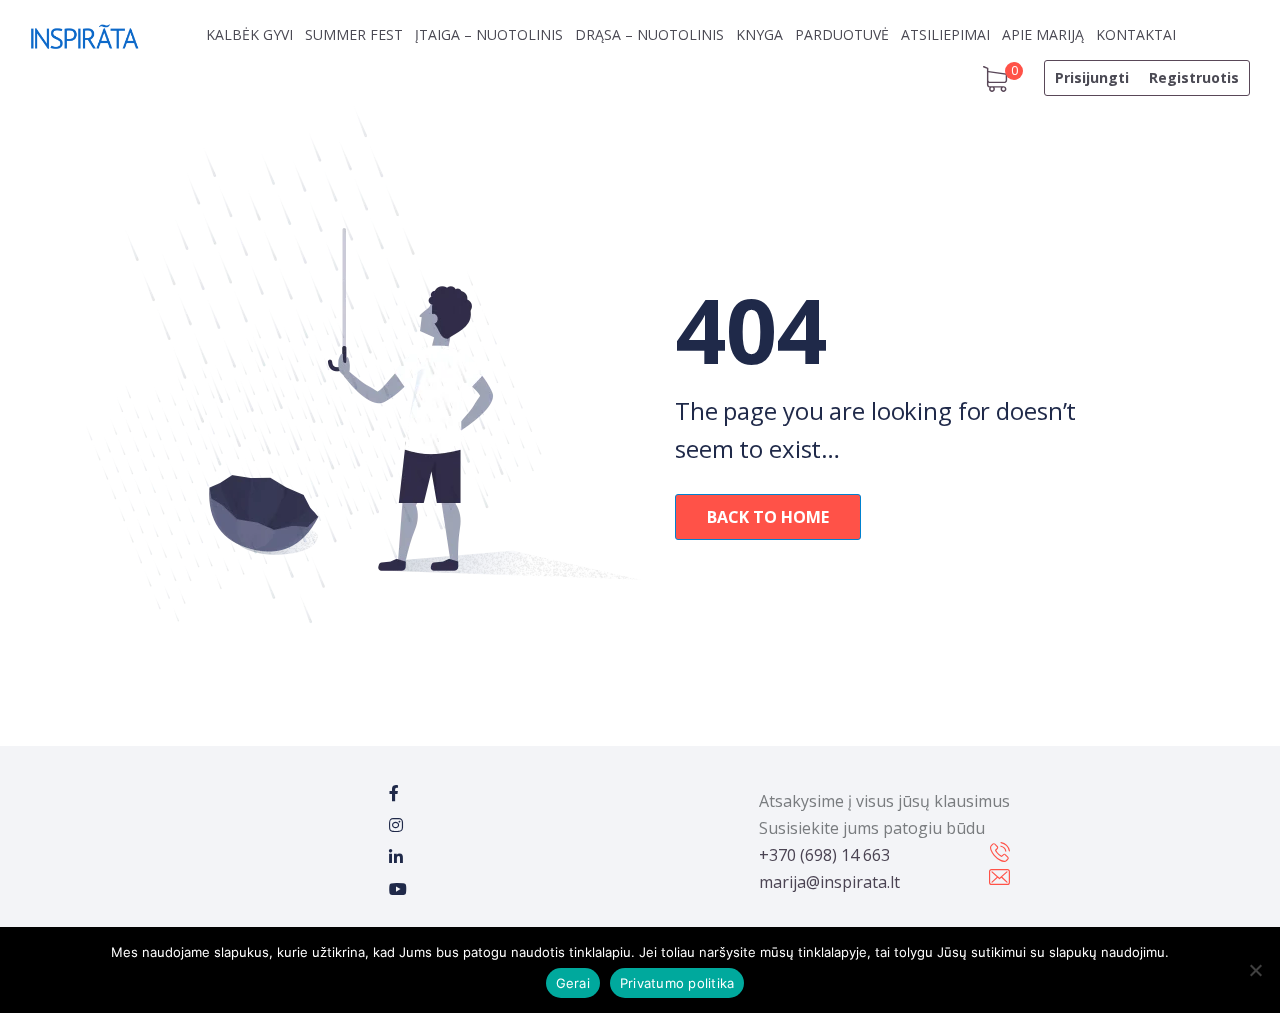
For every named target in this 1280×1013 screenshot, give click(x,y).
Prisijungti (1092, 77)
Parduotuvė (842, 34)
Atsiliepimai (945, 34)
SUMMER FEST (354, 34)
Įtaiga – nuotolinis (489, 34)
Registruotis (1194, 77)
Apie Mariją (1043, 34)
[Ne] (1255, 970)
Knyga (759, 34)
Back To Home (768, 517)
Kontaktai (1136, 34)
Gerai (573, 983)
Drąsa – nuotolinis (649, 34)
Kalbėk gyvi (249, 34)
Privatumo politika (677, 983)
